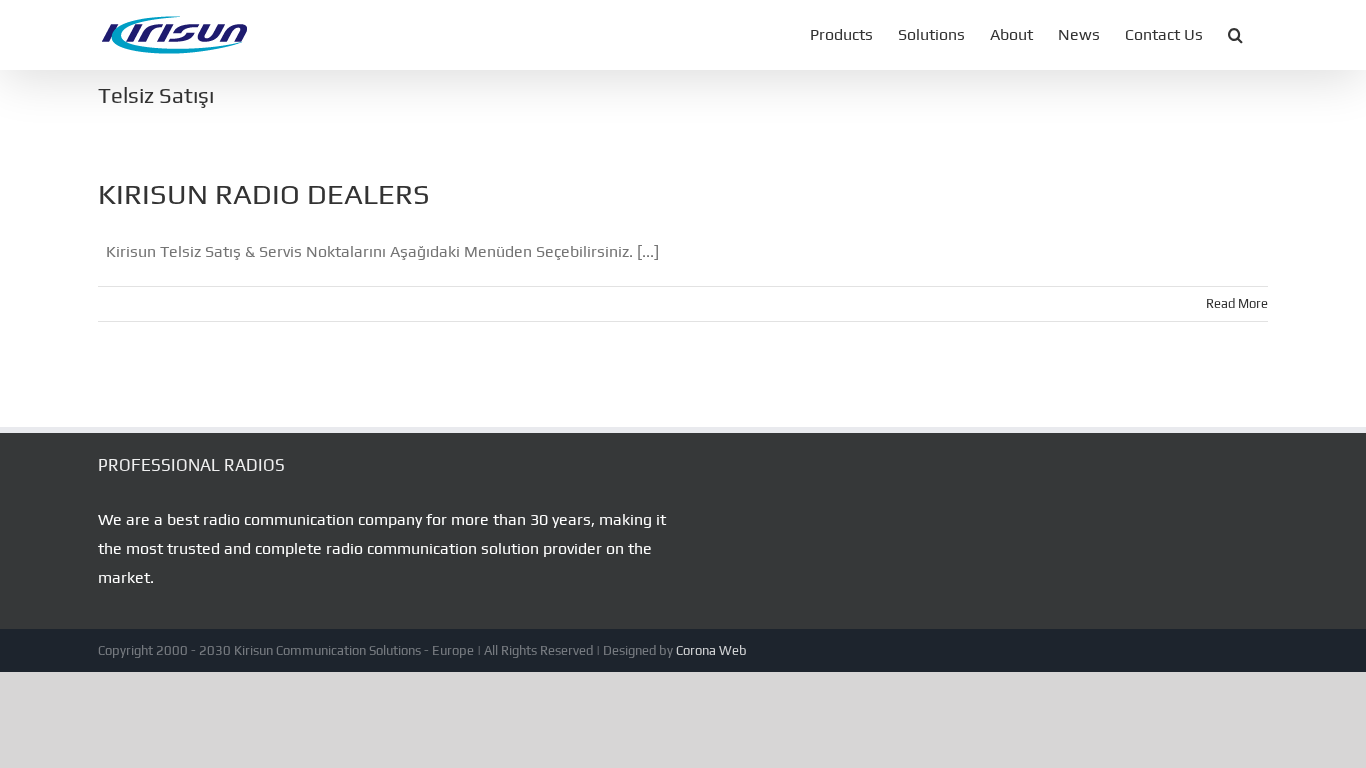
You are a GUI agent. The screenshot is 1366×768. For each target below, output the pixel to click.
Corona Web (711, 650)
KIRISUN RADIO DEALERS (264, 193)
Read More (1237, 303)
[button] (1235, 35)
